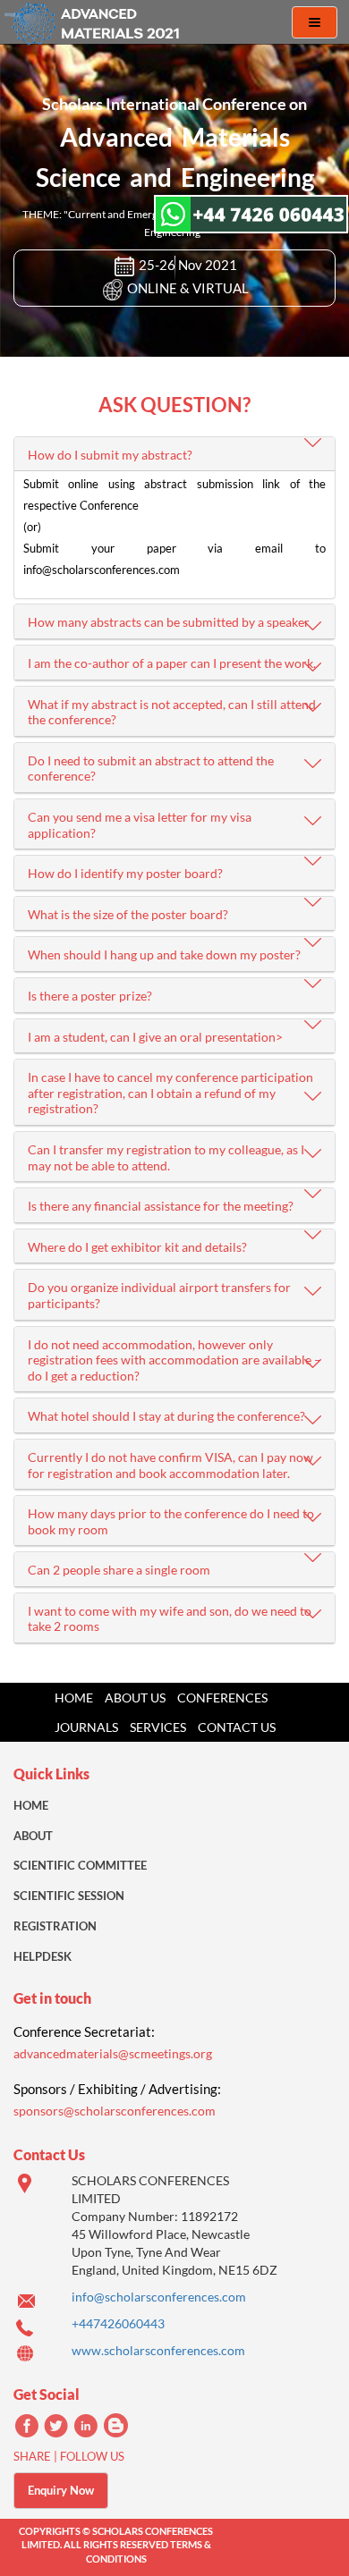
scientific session (69, 1896)
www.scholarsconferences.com (158, 2350)
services (158, 1727)
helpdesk (43, 1956)
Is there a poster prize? (90, 996)
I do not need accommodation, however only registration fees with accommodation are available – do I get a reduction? (174, 1360)
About (33, 1836)
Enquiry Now (61, 2490)
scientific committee (80, 1865)
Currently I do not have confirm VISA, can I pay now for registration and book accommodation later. (170, 1465)
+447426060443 (118, 2323)
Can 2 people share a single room (119, 1570)
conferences (222, 1698)
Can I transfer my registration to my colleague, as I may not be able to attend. (166, 1157)
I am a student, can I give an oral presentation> (155, 1037)
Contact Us (237, 1727)
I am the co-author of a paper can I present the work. (172, 663)
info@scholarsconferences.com (159, 2297)
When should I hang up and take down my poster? (164, 954)
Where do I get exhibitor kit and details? (137, 1247)
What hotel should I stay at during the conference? (166, 1416)
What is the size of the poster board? (128, 914)
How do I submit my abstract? (110, 455)
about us (135, 1698)
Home (74, 1698)
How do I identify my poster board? (125, 873)
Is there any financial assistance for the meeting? (161, 1206)
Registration (55, 1926)
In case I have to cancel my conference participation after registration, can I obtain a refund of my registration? (170, 1093)
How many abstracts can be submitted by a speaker (169, 622)
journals (86, 1727)
